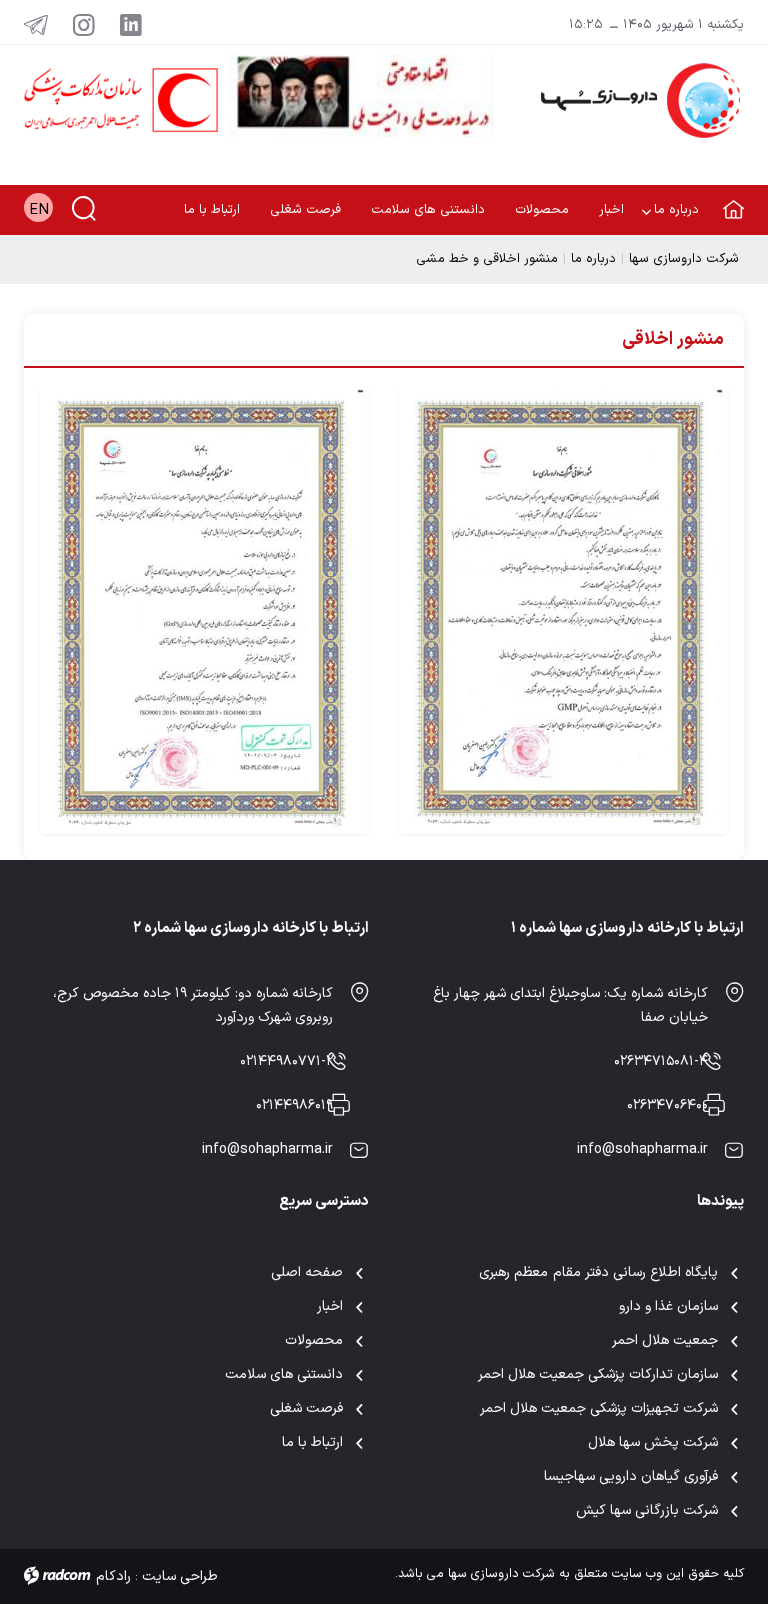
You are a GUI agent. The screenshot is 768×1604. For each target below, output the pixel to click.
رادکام (113, 1576)
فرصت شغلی (306, 1408)
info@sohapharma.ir (642, 1149)
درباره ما (593, 259)
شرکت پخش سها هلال (653, 1442)
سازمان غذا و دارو (668, 1306)
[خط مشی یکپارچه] (204, 609)
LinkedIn (131, 24)
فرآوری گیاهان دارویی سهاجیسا (631, 1476)
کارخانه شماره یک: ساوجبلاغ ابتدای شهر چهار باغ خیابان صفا (570, 1005)
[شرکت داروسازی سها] (634, 100)
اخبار (330, 1306)
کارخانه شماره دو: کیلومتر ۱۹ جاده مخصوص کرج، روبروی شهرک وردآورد (193, 1005)
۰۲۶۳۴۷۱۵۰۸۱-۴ (661, 1061)
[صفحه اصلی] (729, 197)
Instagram (84, 24)
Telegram (36, 24)
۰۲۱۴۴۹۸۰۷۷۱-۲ (286, 1061)
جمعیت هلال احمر (665, 1340)
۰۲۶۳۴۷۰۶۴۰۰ (667, 1105)
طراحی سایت (180, 1576)
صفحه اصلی (307, 1272)
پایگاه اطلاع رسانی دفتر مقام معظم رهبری (598, 1272)
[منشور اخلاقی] (563, 609)
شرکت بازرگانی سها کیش (647, 1510)
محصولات (314, 1340)
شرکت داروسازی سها (684, 259)
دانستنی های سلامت (284, 1374)
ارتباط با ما (312, 1442)
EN (39, 210)
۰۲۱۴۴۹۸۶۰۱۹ (294, 1105)
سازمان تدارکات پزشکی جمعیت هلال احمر (598, 1374)
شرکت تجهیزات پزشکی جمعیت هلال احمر (599, 1408)
